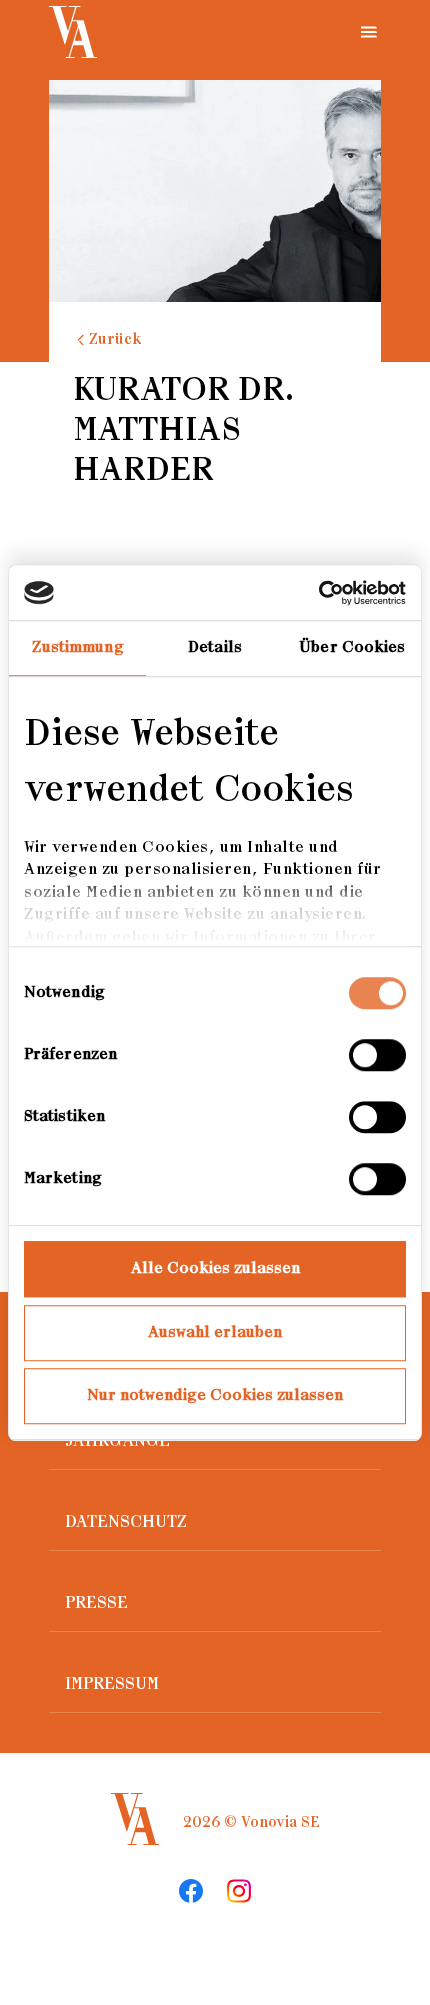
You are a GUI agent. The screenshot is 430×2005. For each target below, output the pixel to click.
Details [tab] (215, 647)
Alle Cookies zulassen (215, 1268)
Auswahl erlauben (215, 1332)
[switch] (377, 1055)
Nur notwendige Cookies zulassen (215, 1395)
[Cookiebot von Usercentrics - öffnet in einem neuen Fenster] (318, 593)
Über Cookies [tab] (352, 647)
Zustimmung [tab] (78, 647)
